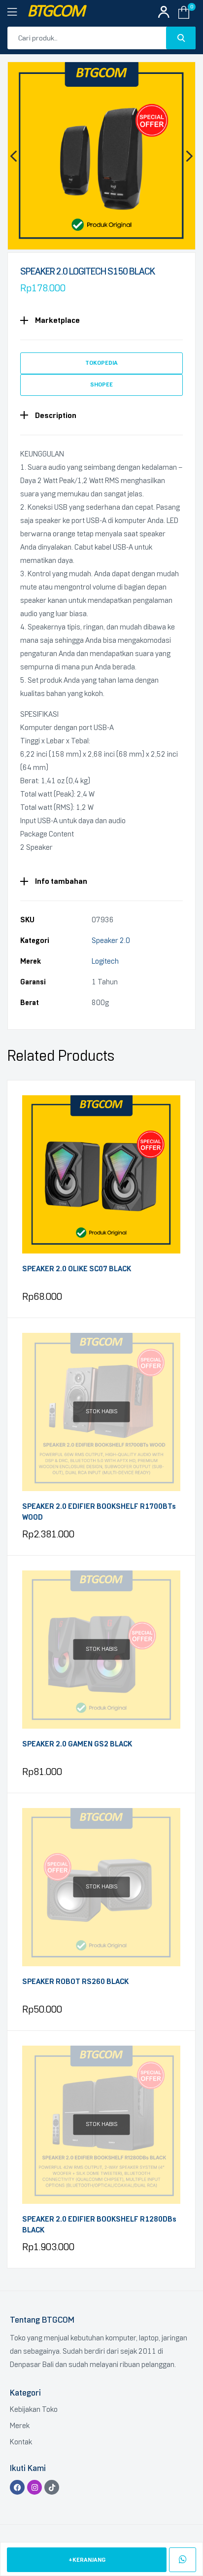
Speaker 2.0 (111, 940)
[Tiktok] (52, 2487)
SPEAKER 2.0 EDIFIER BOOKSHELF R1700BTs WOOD (99, 1512)
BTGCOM (56, 12)
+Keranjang (87, 2560)
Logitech (105, 961)
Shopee (101, 384)
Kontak (21, 2442)
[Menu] (17, 12)
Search (181, 38)
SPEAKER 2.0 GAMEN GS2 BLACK (77, 1744)
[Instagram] (34, 2487)
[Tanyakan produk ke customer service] (183, 2560)
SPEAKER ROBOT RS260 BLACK (75, 1982)
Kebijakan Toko (34, 2409)
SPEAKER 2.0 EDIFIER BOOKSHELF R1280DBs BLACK (99, 2225)
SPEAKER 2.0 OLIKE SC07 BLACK (77, 1269)
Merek (20, 2426)
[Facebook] (17, 2487)
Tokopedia (101, 363)
